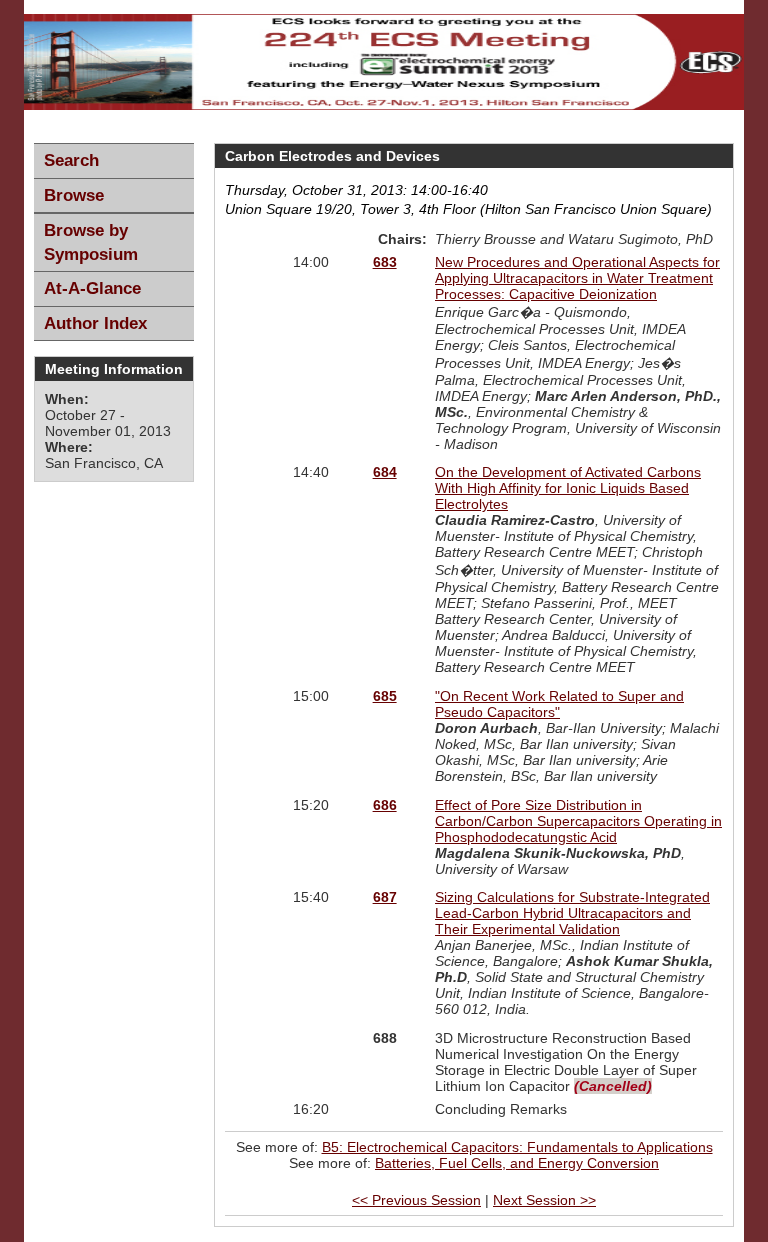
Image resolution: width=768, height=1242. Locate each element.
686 (385, 805)
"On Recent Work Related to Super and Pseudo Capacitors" (559, 704)
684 (385, 472)
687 (385, 897)
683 (385, 262)
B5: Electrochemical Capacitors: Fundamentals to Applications (517, 1147)
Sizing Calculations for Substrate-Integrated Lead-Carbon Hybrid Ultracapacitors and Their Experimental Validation (572, 913)
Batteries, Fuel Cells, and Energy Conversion (517, 1163)
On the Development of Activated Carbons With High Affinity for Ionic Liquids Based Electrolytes (568, 488)
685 (385, 696)
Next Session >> (544, 1200)
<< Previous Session (416, 1200)
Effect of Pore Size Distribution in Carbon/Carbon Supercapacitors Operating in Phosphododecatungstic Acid (578, 821)
